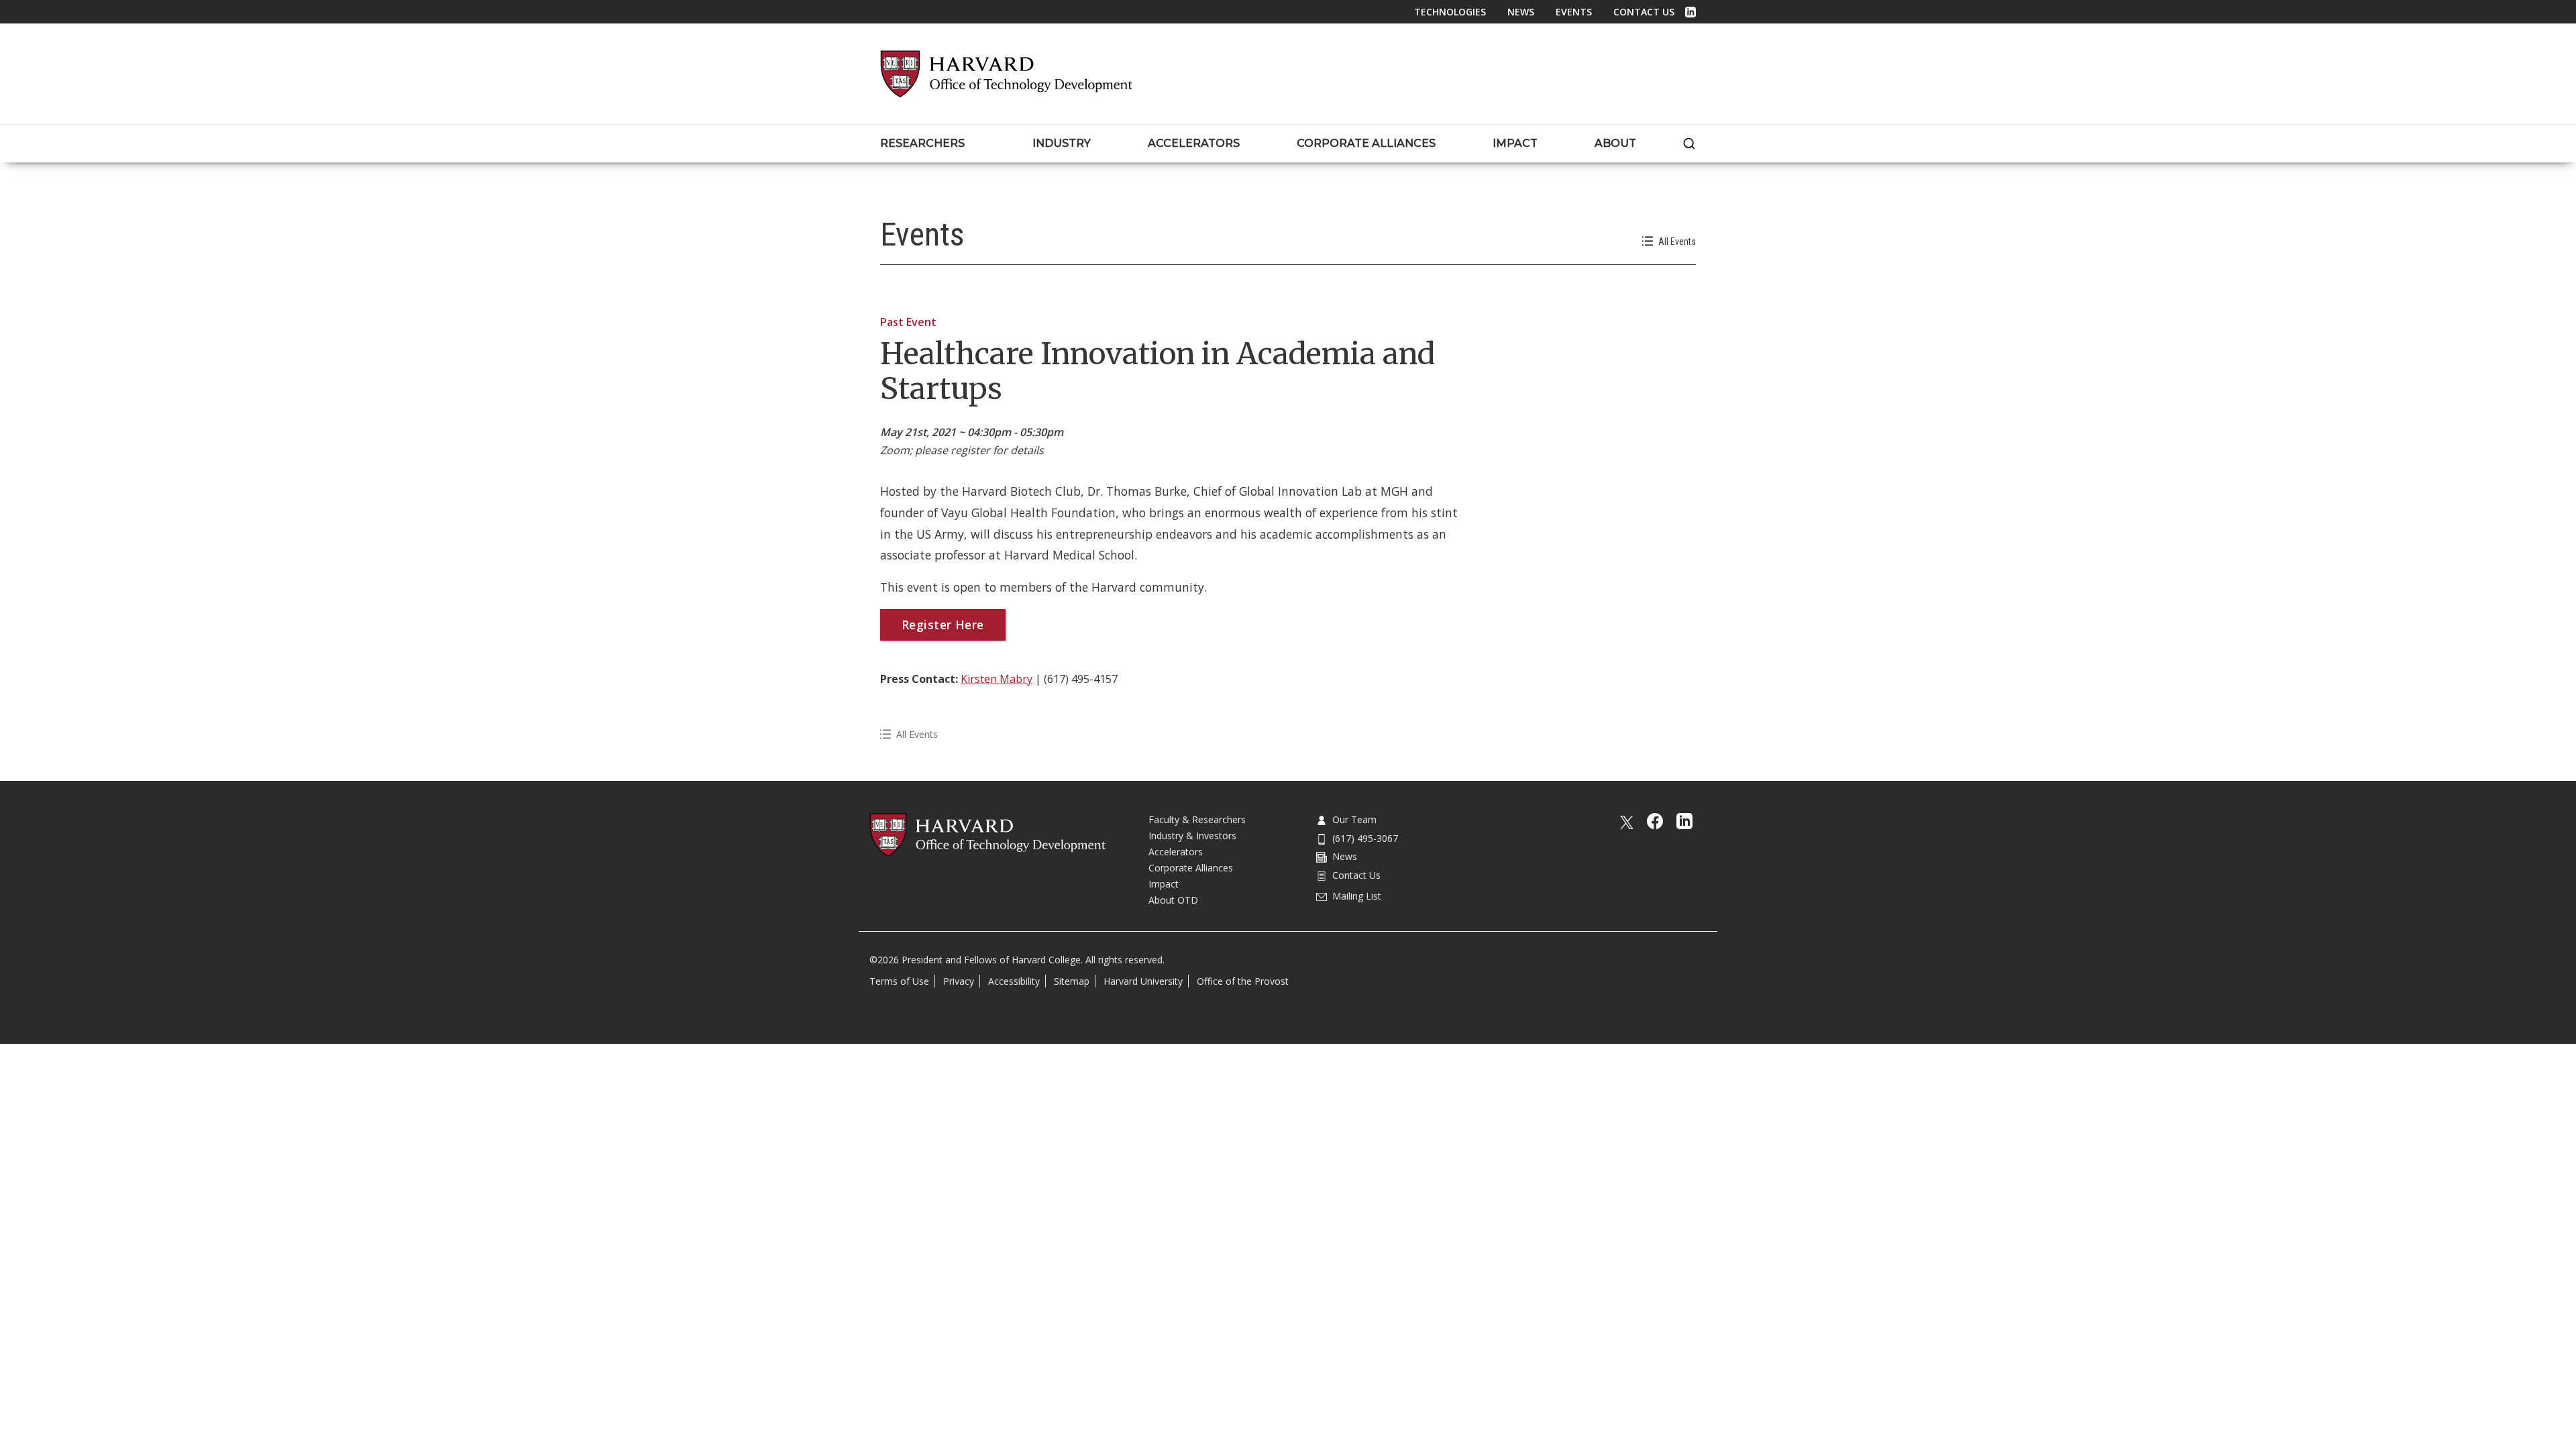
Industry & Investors (1192, 836)
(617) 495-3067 (1365, 838)
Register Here (943, 625)
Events (1574, 12)
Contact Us (1644, 12)
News (1521, 12)
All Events (1677, 241)
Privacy (959, 981)
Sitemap (1072, 981)
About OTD (1173, 900)
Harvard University (1143, 981)
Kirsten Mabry (997, 679)
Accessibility (1014, 981)
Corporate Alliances (1191, 868)
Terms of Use (899, 981)
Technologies (1450, 12)
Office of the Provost (1243, 981)
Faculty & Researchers (1197, 819)
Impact (1164, 884)
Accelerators (1176, 852)
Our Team (1354, 819)
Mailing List (1357, 896)
